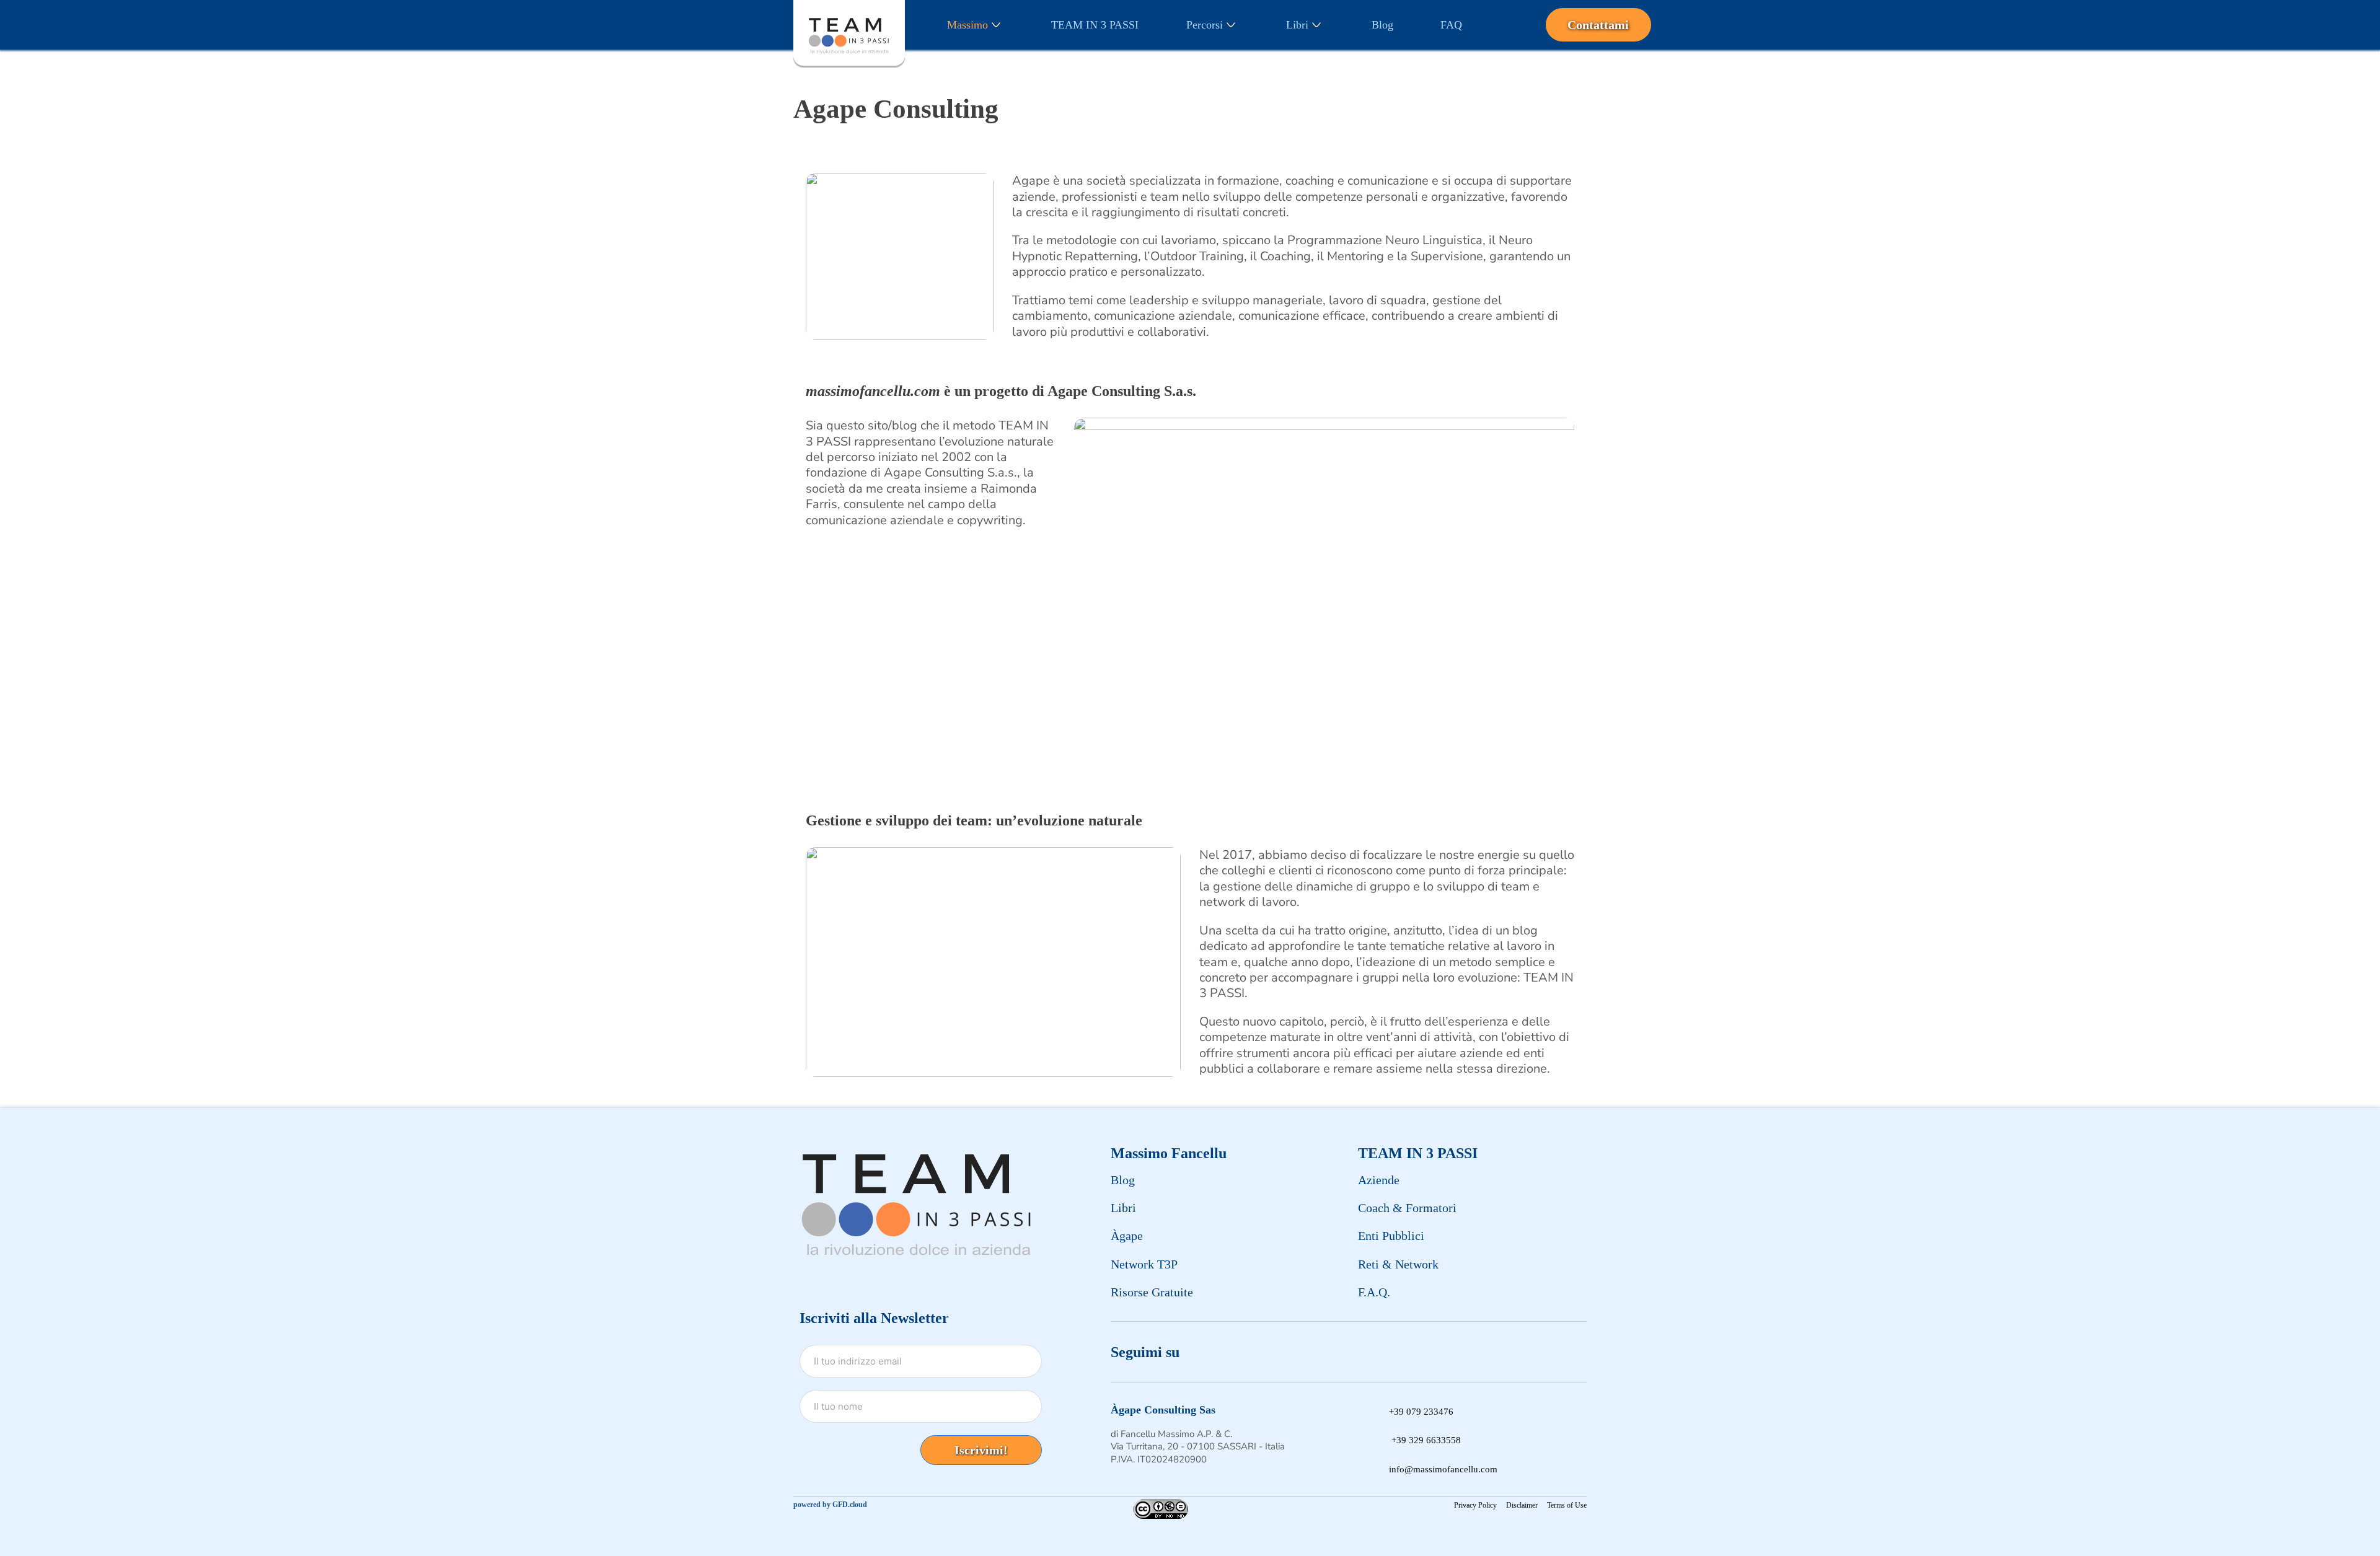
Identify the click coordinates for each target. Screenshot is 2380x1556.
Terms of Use (1567, 1505)
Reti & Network (1398, 1264)
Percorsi (1205, 25)
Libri (1297, 25)
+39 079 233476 (1421, 1412)
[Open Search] (1516, 25)
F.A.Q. (1374, 1292)
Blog (1382, 25)
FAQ (1451, 25)
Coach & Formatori (1407, 1208)
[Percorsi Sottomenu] (1231, 25)
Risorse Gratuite (1152, 1292)
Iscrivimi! (981, 1450)
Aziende (1379, 1180)
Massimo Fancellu (1169, 1153)
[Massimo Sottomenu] (996, 25)
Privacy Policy (1475, 1505)
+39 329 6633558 (1426, 1440)
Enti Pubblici (1391, 1236)
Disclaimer (1522, 1505)
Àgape (1127, 1236)
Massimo (967, 25)
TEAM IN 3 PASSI (1095, 25)
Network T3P (1144, 1264)
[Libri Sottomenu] (1316, 25)
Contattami (1598, 25)
